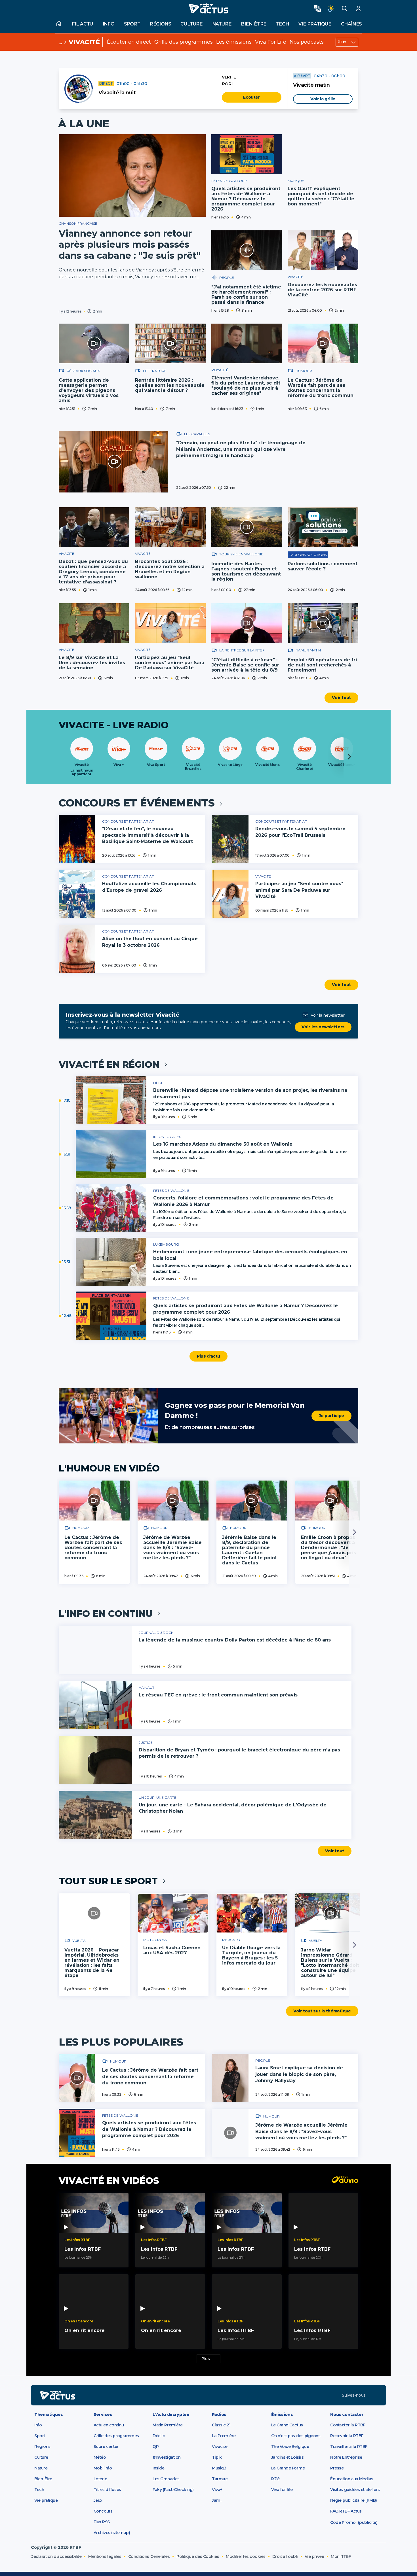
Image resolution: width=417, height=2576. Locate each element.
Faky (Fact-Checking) (173, 2490)
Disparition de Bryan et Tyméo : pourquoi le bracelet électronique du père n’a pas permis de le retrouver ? (239, 1753)
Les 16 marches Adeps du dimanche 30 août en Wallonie (223, 1144)
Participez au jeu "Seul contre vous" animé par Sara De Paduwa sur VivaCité (170, 663)
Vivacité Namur (342, 765)
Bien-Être (43, 2479)
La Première (224, 2436)
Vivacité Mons (268, 765)
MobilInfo (103, 2468)
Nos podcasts (307, 42)
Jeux (98, 2500)
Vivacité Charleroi (305, 767)
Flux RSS (102, 2522)
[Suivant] (349, 757)
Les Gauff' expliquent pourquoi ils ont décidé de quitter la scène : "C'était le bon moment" (321, 196)
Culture (191, 24)
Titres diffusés (107, 2490)
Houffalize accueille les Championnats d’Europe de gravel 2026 (149, 887)
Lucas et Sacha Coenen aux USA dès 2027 (172, 1950)
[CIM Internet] (371, 2559)
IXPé (275, 2479)
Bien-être (254, 24)
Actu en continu (109, 2425)
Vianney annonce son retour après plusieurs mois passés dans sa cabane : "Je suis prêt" (130, 244)
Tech (283, 24)
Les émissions (234, 42)
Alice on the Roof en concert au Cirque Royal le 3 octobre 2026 (150, 942)
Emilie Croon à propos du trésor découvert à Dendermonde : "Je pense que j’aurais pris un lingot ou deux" (328, 1548)
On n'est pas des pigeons (296, 2436)
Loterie (100, 2479)
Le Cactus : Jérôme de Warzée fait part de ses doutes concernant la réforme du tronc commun (321, 388)
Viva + (119, 765)
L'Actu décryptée (171, 2414)
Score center (106, 2447)
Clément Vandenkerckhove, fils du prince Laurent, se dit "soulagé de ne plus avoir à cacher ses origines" (246, 386)
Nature (222, 24)
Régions (160, 24)
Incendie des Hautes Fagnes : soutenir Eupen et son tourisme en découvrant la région (246, 571)
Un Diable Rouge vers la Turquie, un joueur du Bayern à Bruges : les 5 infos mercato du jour (251, 1955)
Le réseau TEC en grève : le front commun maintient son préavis (218, 1695)
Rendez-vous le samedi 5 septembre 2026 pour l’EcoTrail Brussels (300, 832)
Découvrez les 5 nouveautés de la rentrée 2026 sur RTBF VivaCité (322, 290)
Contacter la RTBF (348, 2425)
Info (109, 24)
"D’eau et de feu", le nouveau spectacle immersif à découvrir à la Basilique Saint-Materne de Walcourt (148, 835)
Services (103, 2414)
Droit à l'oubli (285, 2556)
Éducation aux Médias (352, 2479)
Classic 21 (221, 2425)
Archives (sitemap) (112, 2533)
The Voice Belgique (290, 2447)
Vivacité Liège (230, 765)
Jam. (216, 2500)
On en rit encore (85, 2330)
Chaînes (351, 24)
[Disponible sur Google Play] (252, 2395)
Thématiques (49, 2414)
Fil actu (82, 24)
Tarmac (220, 2479)
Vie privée (314, 2556)
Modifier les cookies (246, 2556)
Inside (158, 2468)
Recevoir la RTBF (347, 2436)
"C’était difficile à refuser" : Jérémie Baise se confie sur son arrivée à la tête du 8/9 (245, 665)
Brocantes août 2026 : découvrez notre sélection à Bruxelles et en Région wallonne (170, 569)
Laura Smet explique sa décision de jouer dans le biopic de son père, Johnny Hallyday (299, 2074)
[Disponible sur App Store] (177, 2395)
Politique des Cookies (198, 2556)
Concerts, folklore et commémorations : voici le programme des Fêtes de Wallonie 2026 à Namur (243, 1201)
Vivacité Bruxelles (193, 767)
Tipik (217, 2457)
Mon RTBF (341, 2556)
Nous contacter (347, 2414)
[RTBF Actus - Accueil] (208, 9)
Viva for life (282, 2490)
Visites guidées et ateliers (355, 2490)
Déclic (159, 2436)
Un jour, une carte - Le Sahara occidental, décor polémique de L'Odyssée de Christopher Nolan (233, 1808)
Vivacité (84, 42)
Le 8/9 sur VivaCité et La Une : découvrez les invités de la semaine (92, 663)
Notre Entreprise (346, 2457)
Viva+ (217, 2490)
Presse (337, 2468)
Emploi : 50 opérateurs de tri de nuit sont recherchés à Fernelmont (322, 665)
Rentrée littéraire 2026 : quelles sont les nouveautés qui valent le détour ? (170, 385)
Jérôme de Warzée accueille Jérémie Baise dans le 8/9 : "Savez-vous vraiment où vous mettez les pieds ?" (172, 1548)
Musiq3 (219, 2468)
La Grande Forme (288, 2468)
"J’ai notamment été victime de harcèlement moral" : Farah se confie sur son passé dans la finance (246, 295)
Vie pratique (315, 24)
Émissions (282, 2414)
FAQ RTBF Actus (346, 2511)
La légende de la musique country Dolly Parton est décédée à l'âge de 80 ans (235, 1640)
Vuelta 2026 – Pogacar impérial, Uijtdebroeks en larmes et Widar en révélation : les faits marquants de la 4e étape (92, 1963)
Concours (103, 2511)
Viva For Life (271, 42)
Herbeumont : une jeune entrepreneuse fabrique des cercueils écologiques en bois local (250, 1255)
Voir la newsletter (328, 1015)
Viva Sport (156, 765)
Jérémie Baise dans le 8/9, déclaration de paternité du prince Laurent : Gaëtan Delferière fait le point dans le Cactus (249, 1550)
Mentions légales (105, 2556)
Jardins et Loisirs (288, 2457)
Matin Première (168, 2425)
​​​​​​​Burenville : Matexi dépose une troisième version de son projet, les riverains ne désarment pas (250, 1093)
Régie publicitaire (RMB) (354, 2500)
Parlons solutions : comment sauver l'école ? (323, 566)
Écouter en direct (129, 42)
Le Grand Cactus (287, 2425)
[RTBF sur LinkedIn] (374, 2395)
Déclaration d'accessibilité (56, 2556)
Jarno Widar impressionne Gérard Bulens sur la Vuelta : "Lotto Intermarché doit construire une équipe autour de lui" (330, 1963)
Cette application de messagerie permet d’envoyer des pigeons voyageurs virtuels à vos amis (89, 390)
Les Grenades (166, 2479)
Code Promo (343, 2522)
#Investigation (167, 2457)
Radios (219, 2414)
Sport (132, 24)
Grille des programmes (184, 42)
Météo (100, 2457)
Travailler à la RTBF (349, 2447)
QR (156, 2447)
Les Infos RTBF (83, 2249)
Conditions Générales (149, 2556)
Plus (342, 42)
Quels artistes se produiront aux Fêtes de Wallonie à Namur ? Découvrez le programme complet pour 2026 (246, 199)
